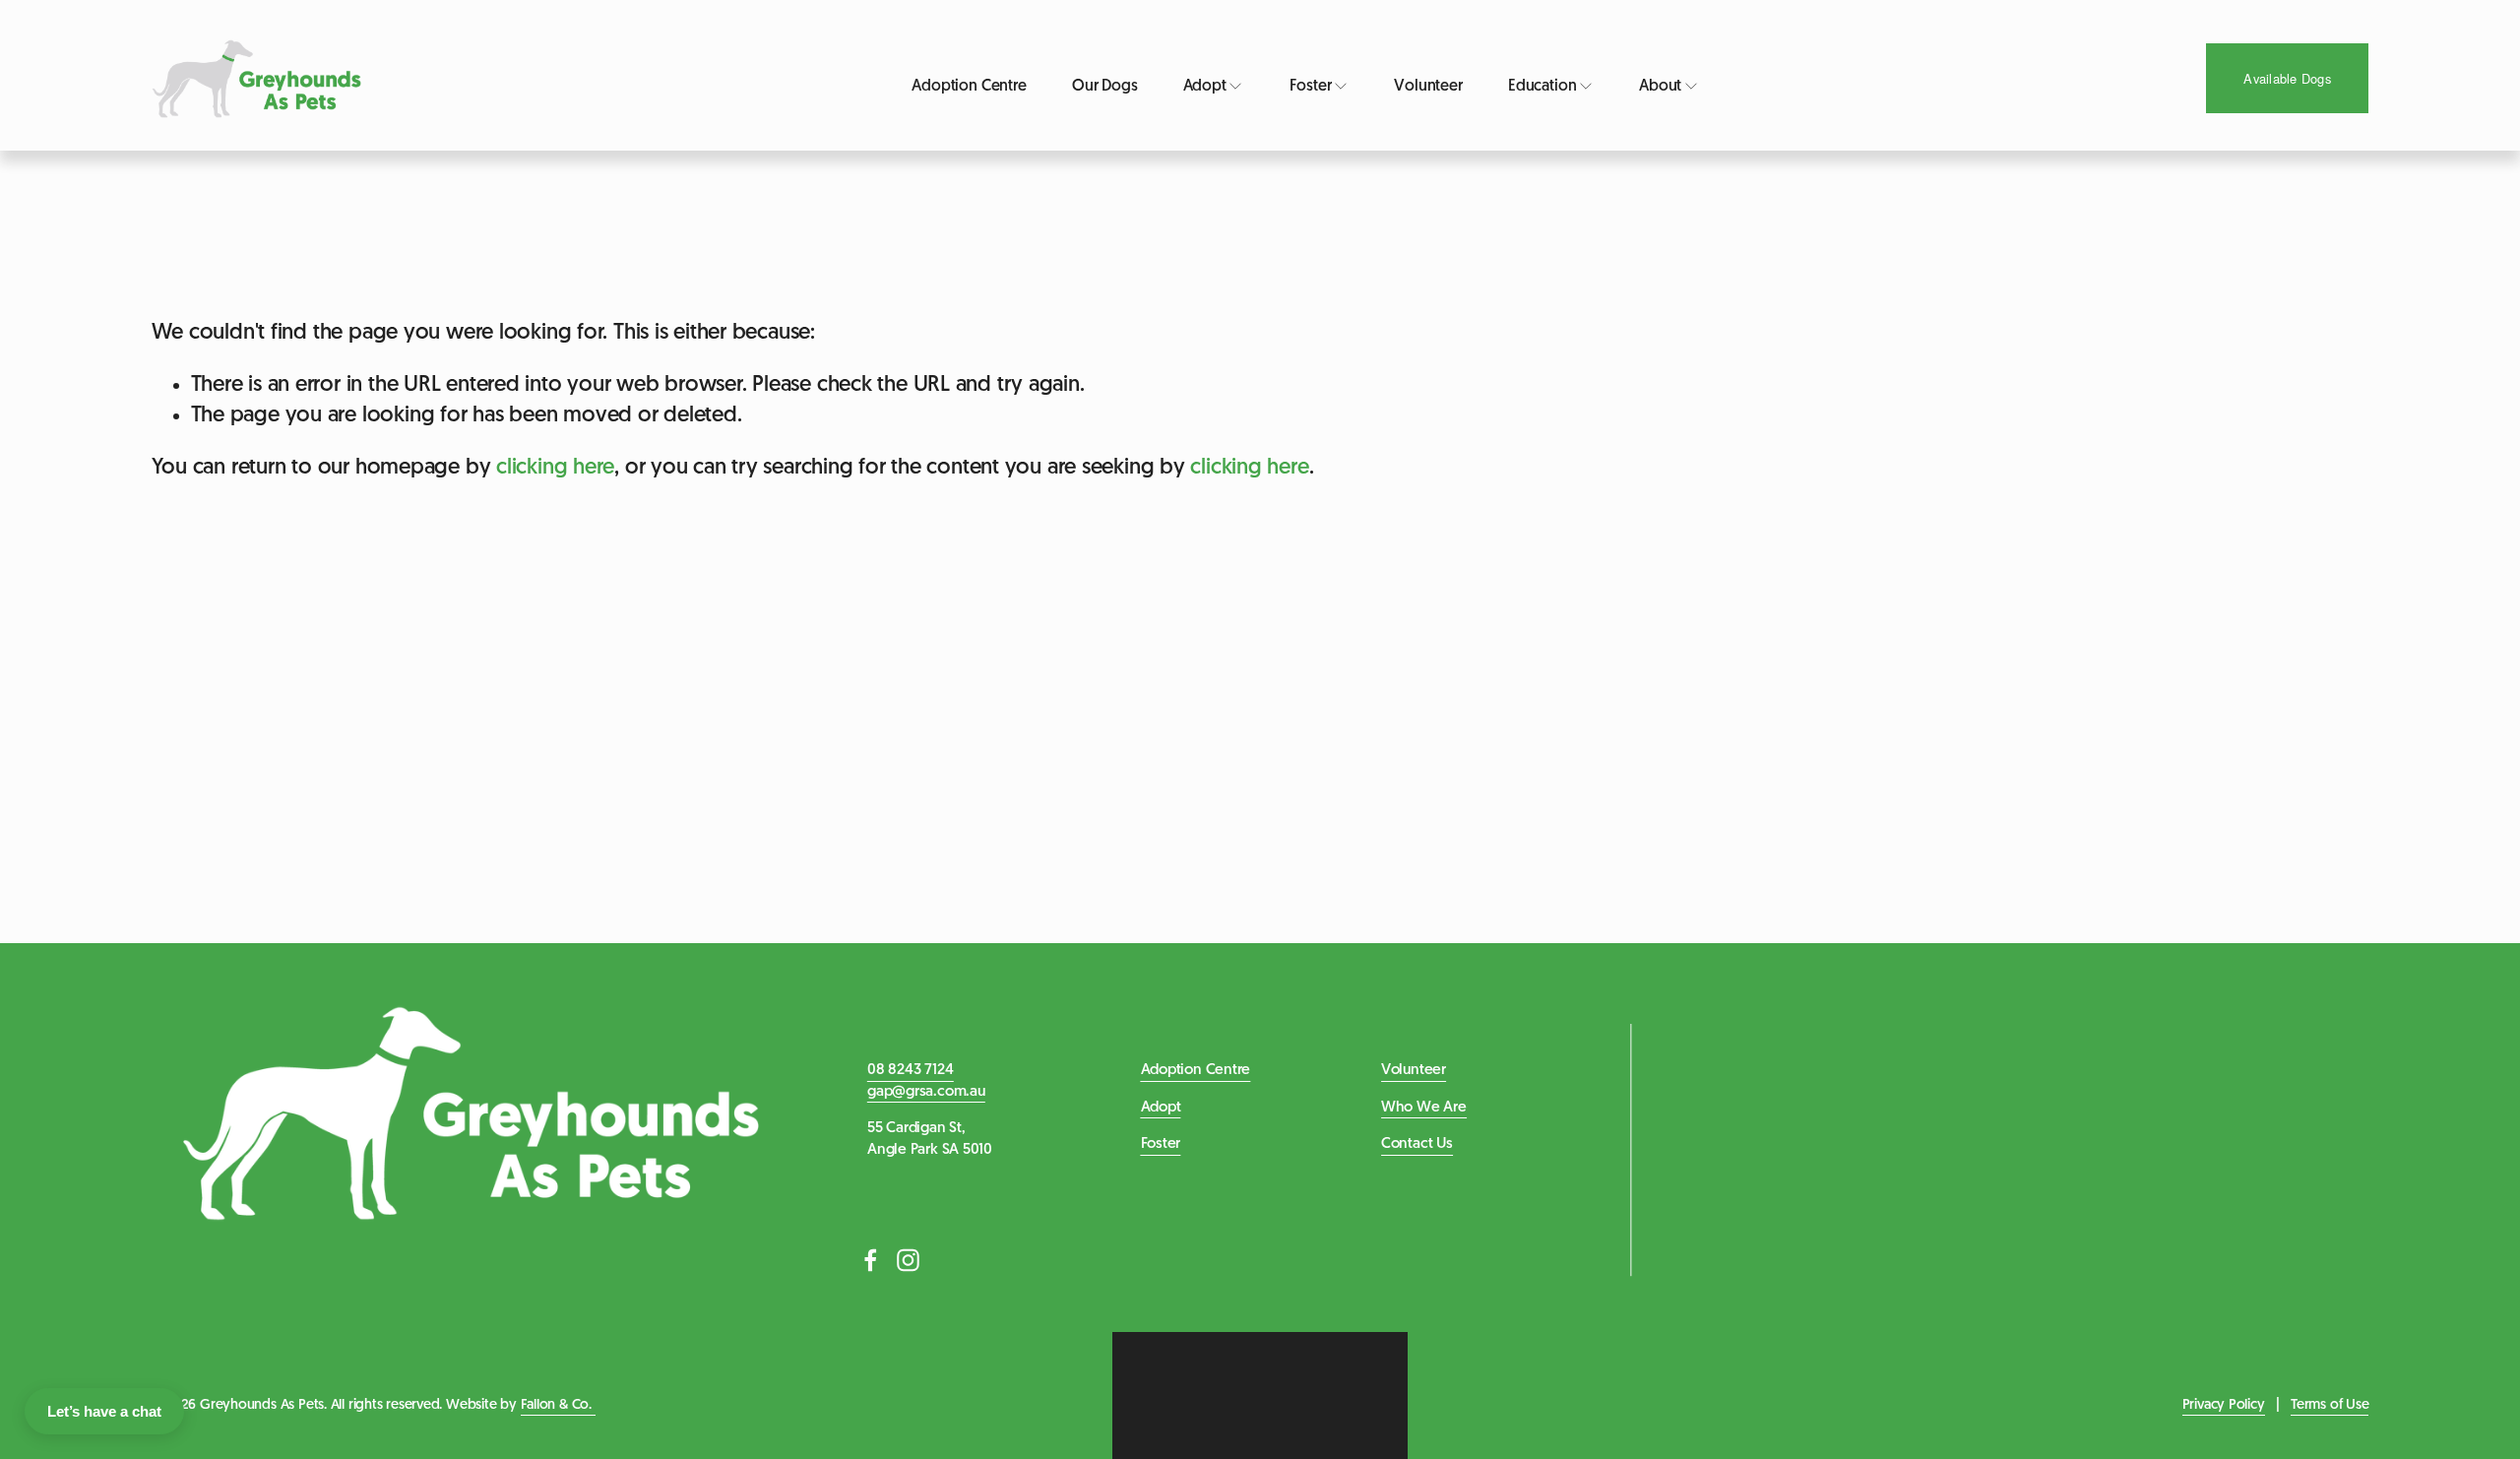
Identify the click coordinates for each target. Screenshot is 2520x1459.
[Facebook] (871, 1260)
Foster (1161, 1144)
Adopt (1161, 1108)
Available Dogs (2287, 78)
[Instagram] (909, 1260)
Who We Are (1424, 1108)
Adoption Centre (969, 87)
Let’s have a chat (104, 1411)
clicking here (555, 468)
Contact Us (1417, 1144)
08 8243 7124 (910, 1070)
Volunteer (1428, 87)
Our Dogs (1105, 87)
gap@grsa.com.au (926, 1092)
